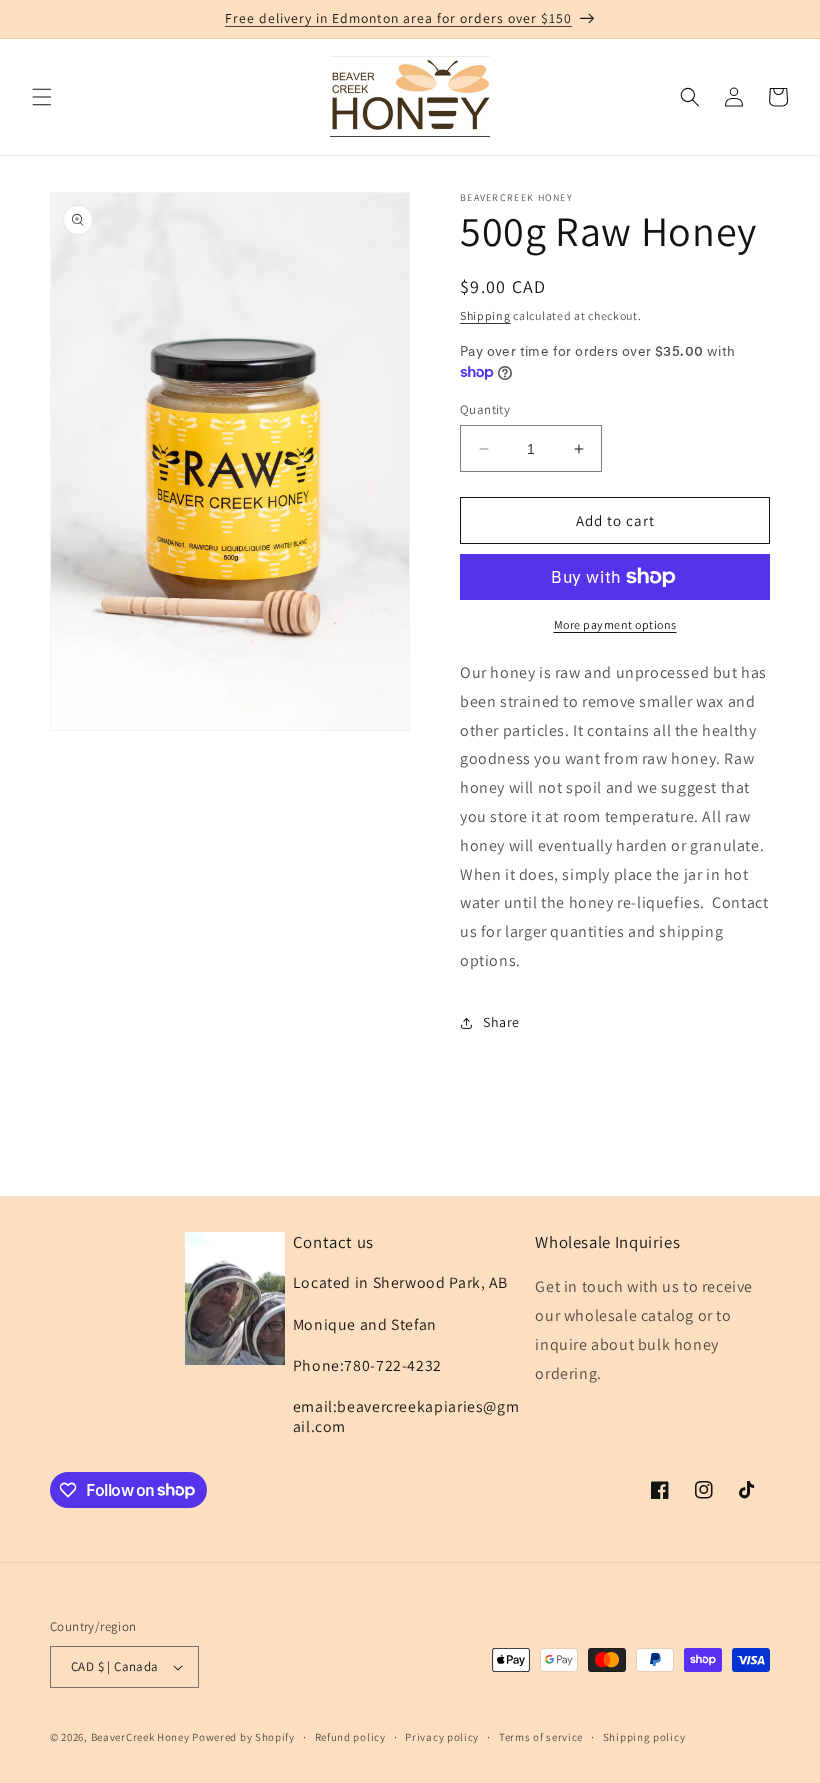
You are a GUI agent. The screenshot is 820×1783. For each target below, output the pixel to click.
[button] (42, 97)
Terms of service (541, 1737)
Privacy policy (442, 1737)
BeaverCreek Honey (140, 1737)
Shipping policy (644, 1737)
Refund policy (350, 1737)
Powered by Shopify (243, 1737)
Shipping (485, 315)
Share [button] (501, 1022)
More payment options (615, 624)
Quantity (485, 409)
